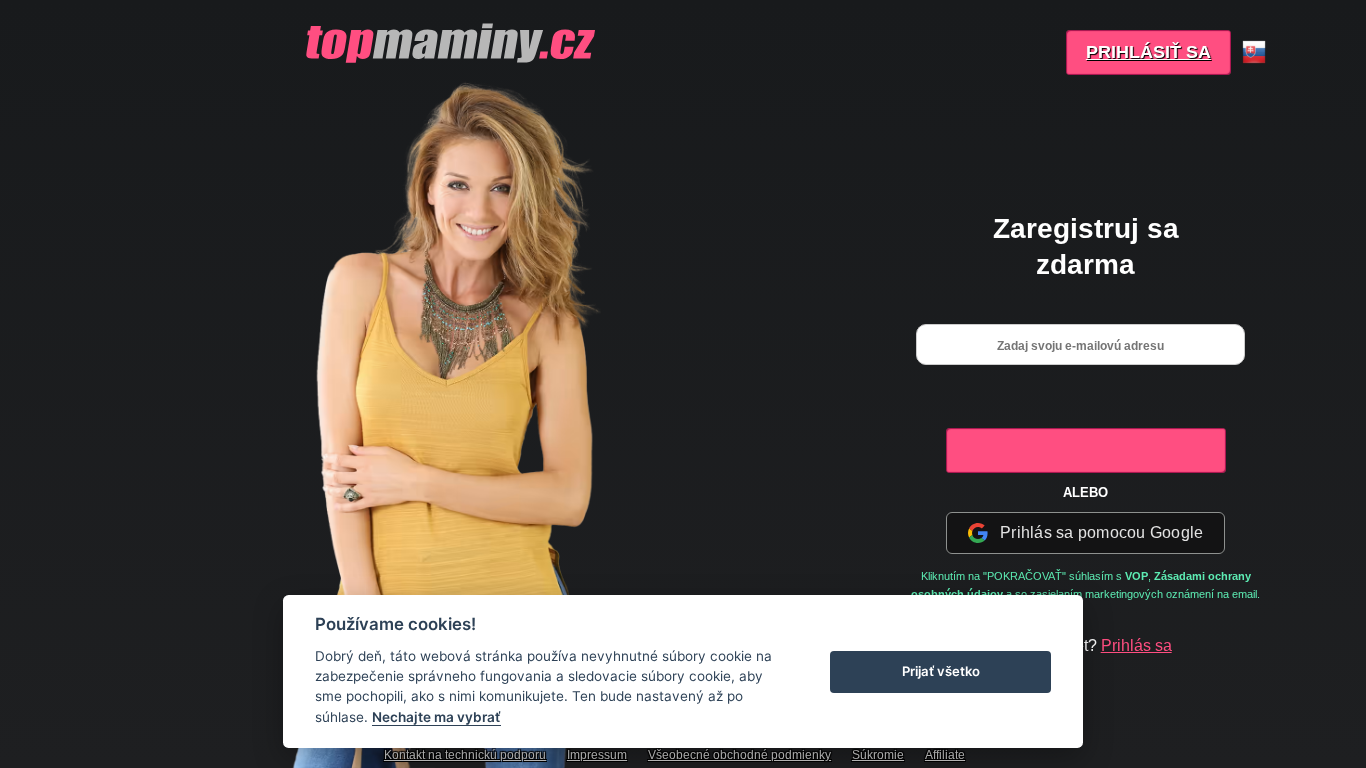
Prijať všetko (941, 671)
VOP (1136, 576)
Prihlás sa (1136, 645)
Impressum (597, 755)
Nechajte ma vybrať (436, 717)
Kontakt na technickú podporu (465, 755)
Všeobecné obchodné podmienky (739, 755)
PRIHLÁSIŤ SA (1148, 52)
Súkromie (878, 755)
